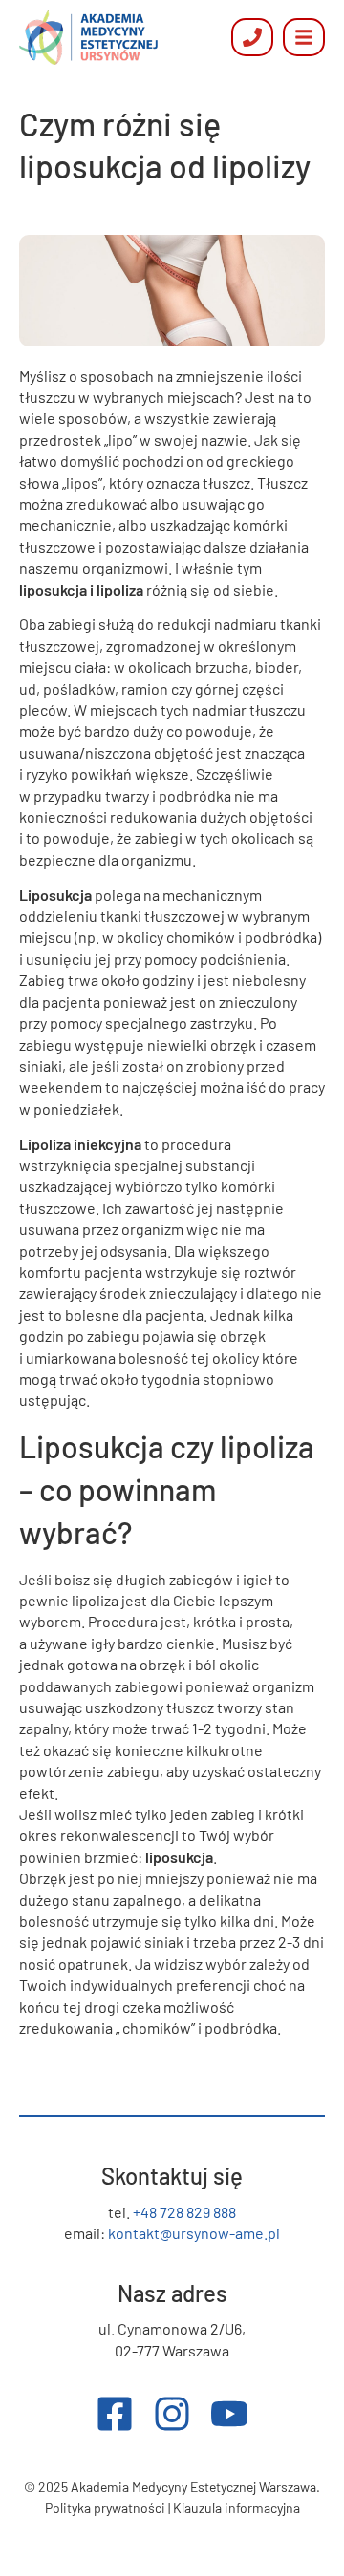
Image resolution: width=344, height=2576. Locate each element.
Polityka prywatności (105, 2508)
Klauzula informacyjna (236, 2508)
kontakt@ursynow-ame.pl (194, 2233)
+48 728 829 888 (184, 2212)
